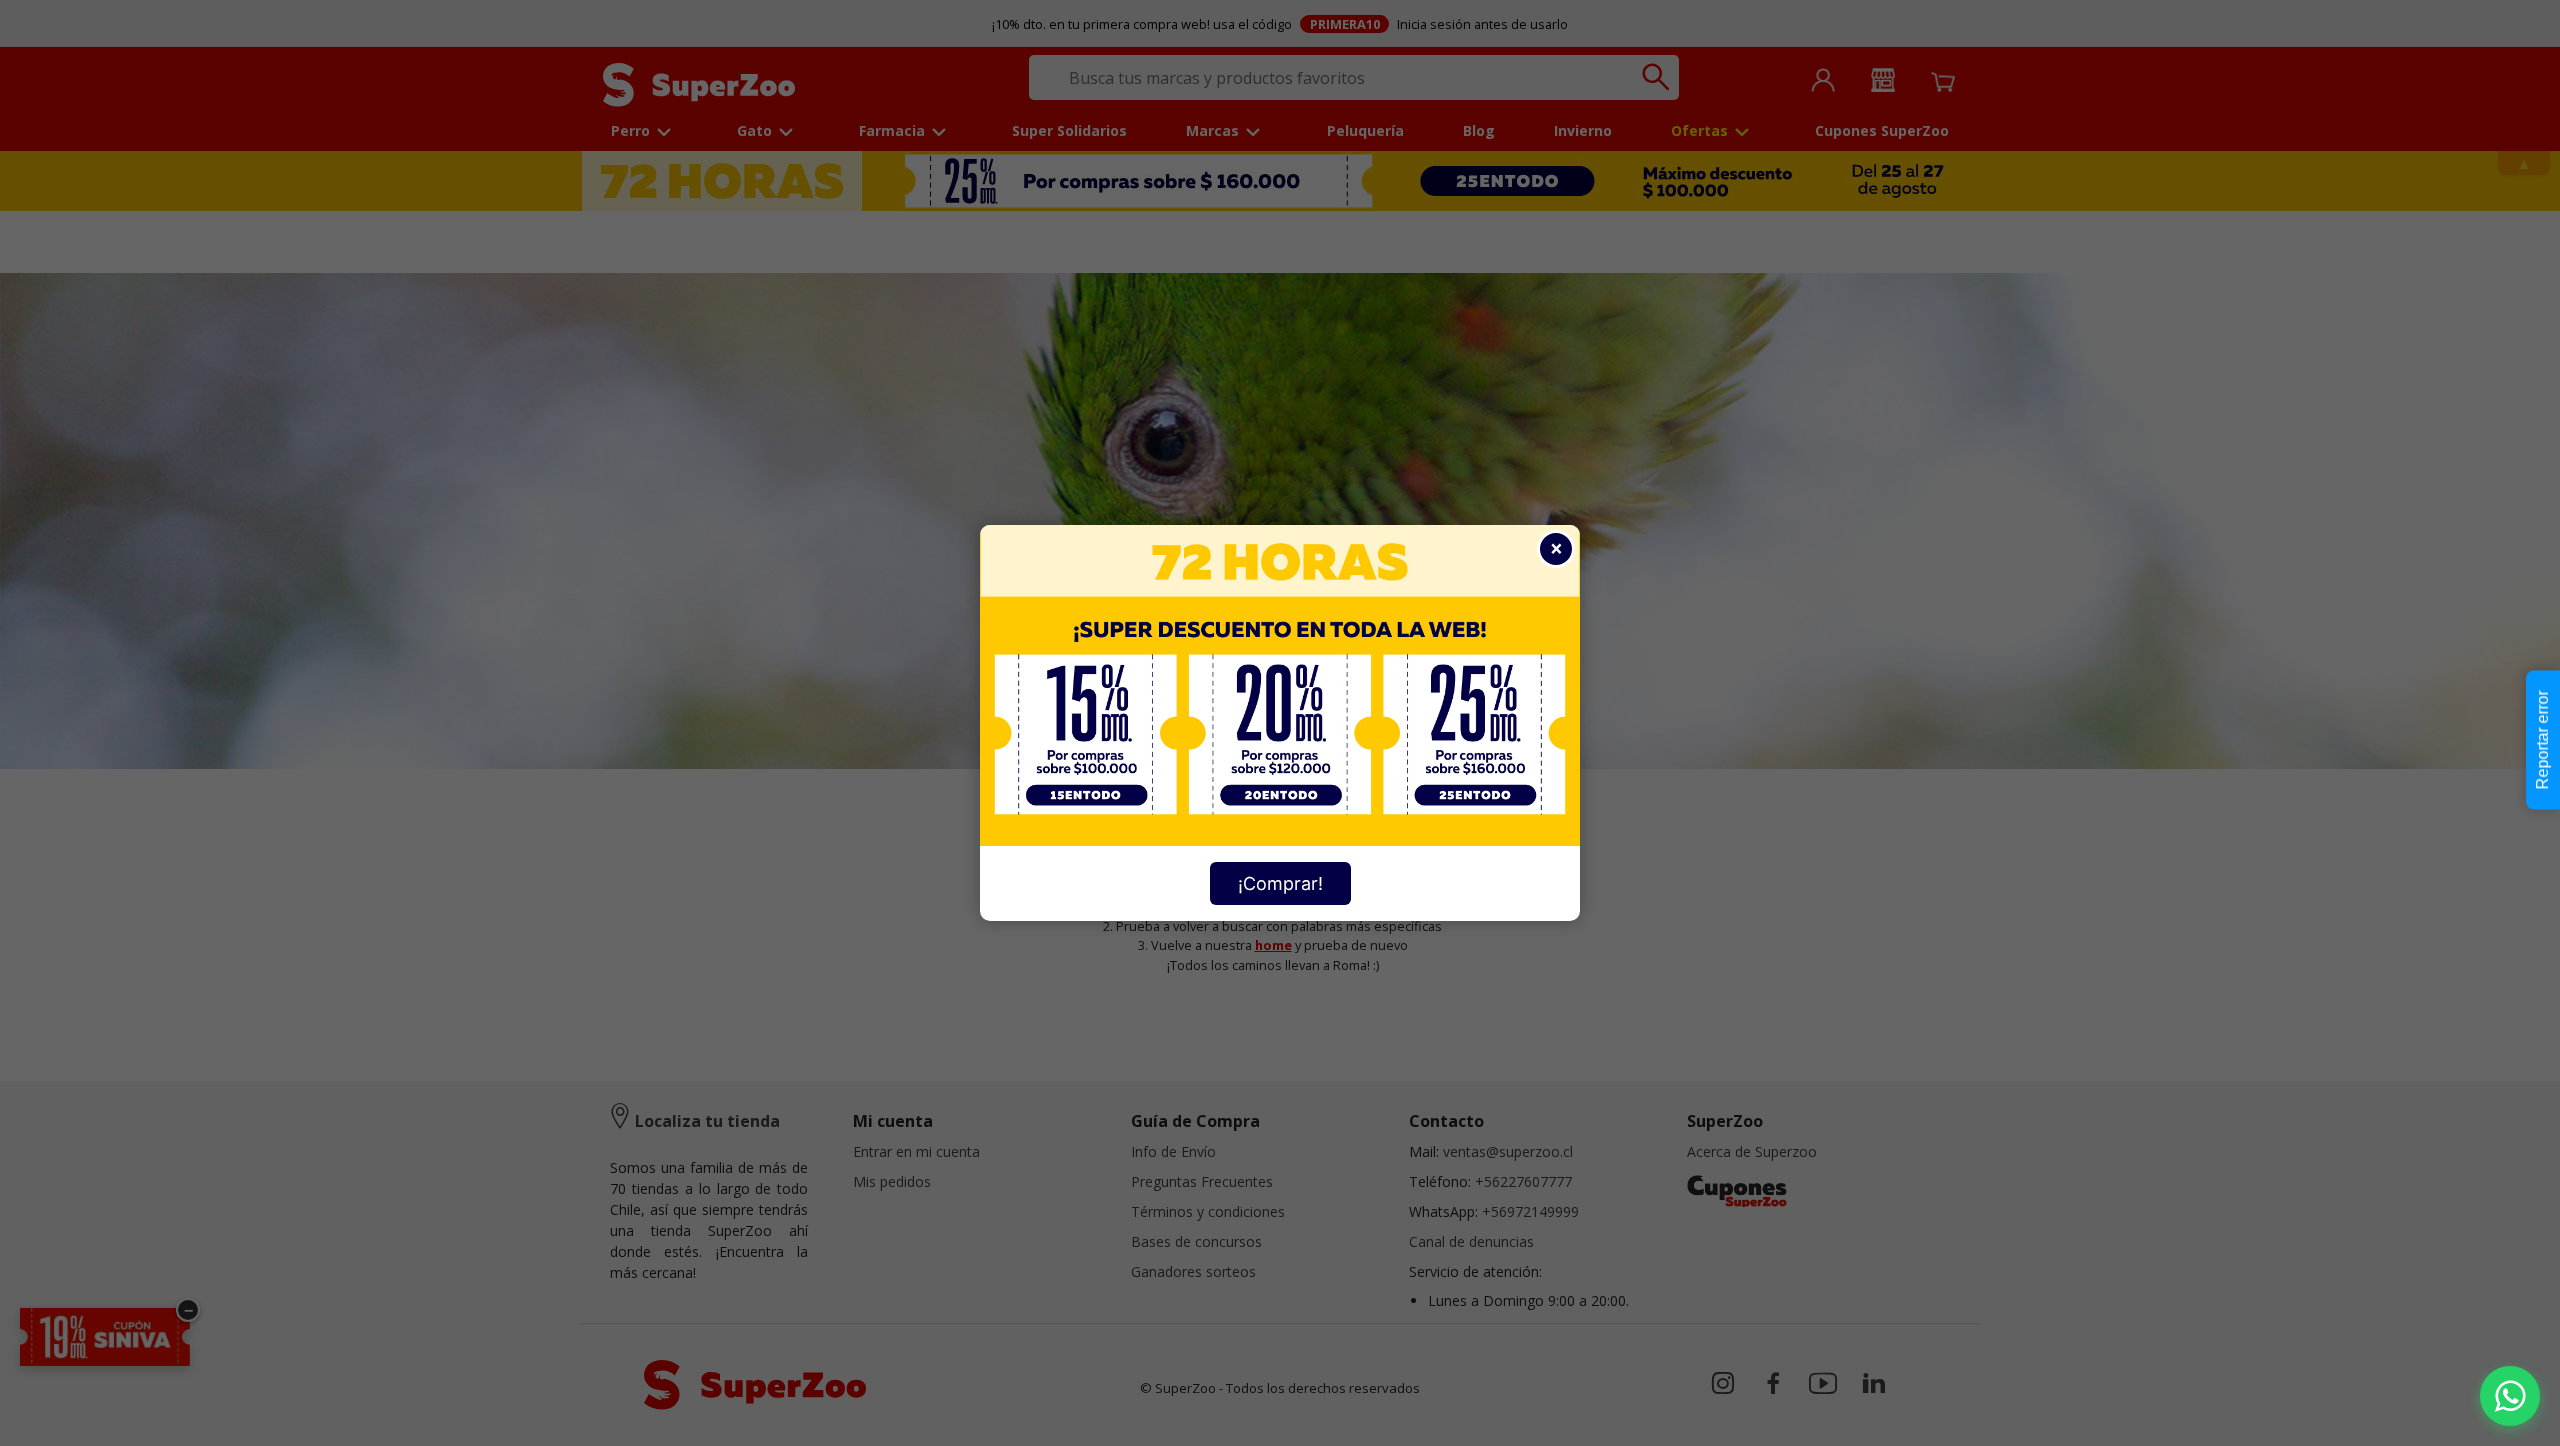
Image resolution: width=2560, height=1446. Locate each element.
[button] (2510, 1396)
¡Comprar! (1280, 883)
